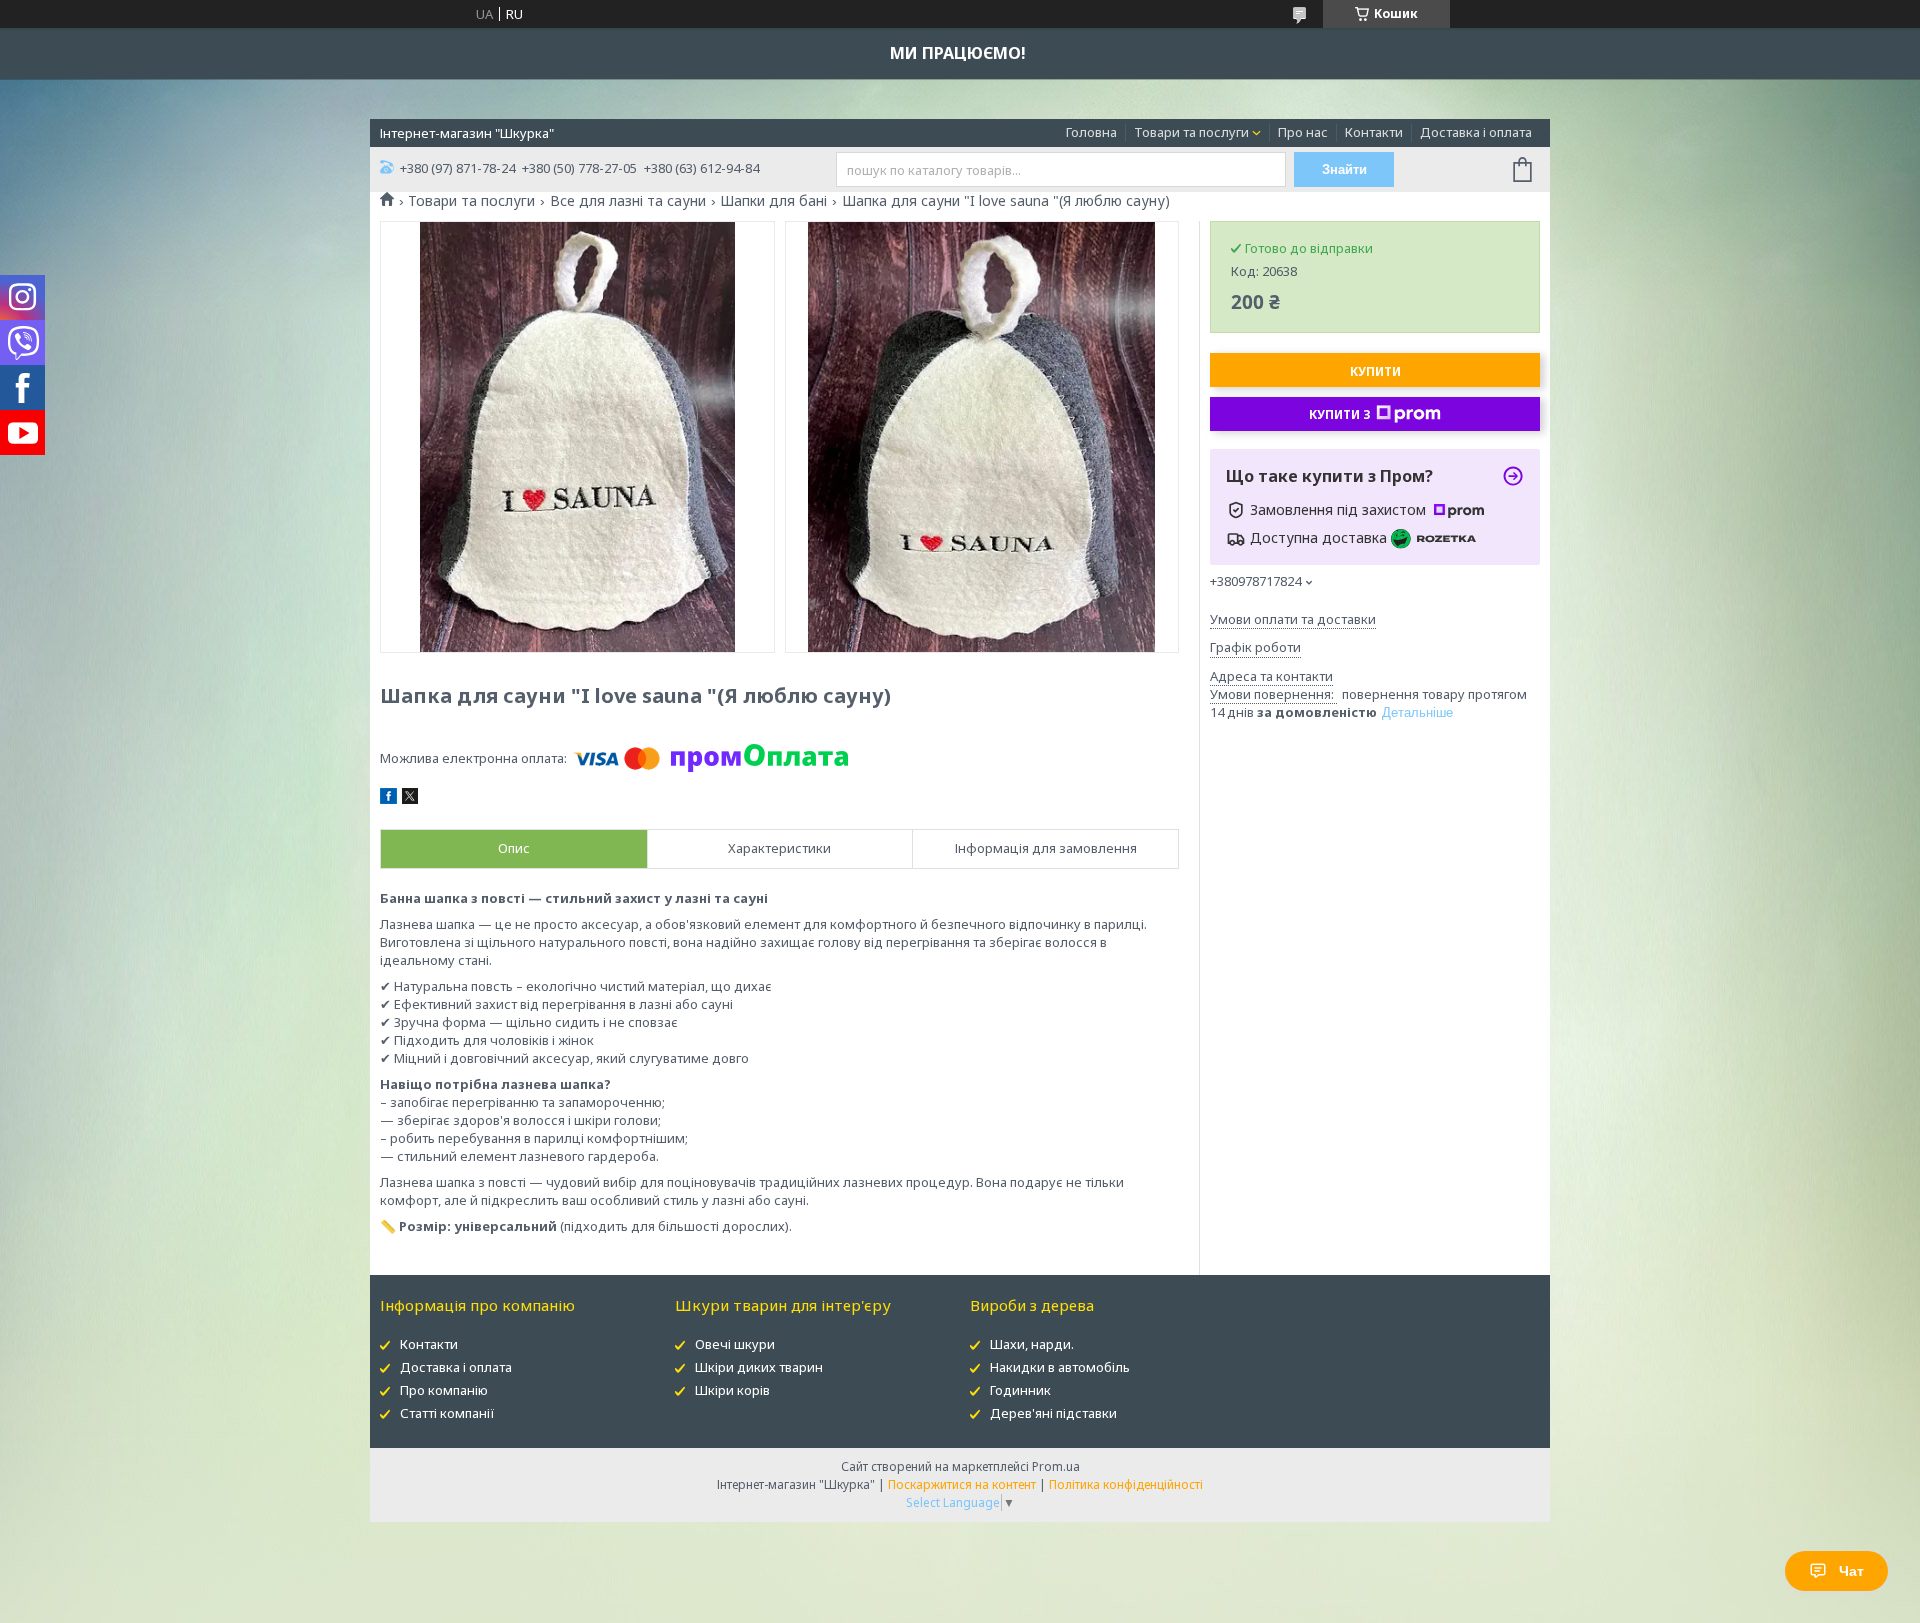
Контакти (1374, 132)
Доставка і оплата (1476, 132)
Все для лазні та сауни (628, 201)
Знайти (1344, 169)
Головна (1091, 132)
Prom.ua (1056, 1466)
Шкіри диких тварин (759, 1367)
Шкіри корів (732, 1390)
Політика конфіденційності (1126, 1484)
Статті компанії (447, 1413)
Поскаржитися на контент (962, 1484)
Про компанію (444, 1390)
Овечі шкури (735, 1344)
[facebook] (388, 799)
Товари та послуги (1191, 132)
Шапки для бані (773, 201)
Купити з (1340, 414)
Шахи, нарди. (1032, 1344)
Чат (1851, 1571)
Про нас (1303, 132)
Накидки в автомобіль (1060, 1367)
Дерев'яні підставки (1053, 1413)
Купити (1375, 371)
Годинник (1020, 1390)
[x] (410, 799)
